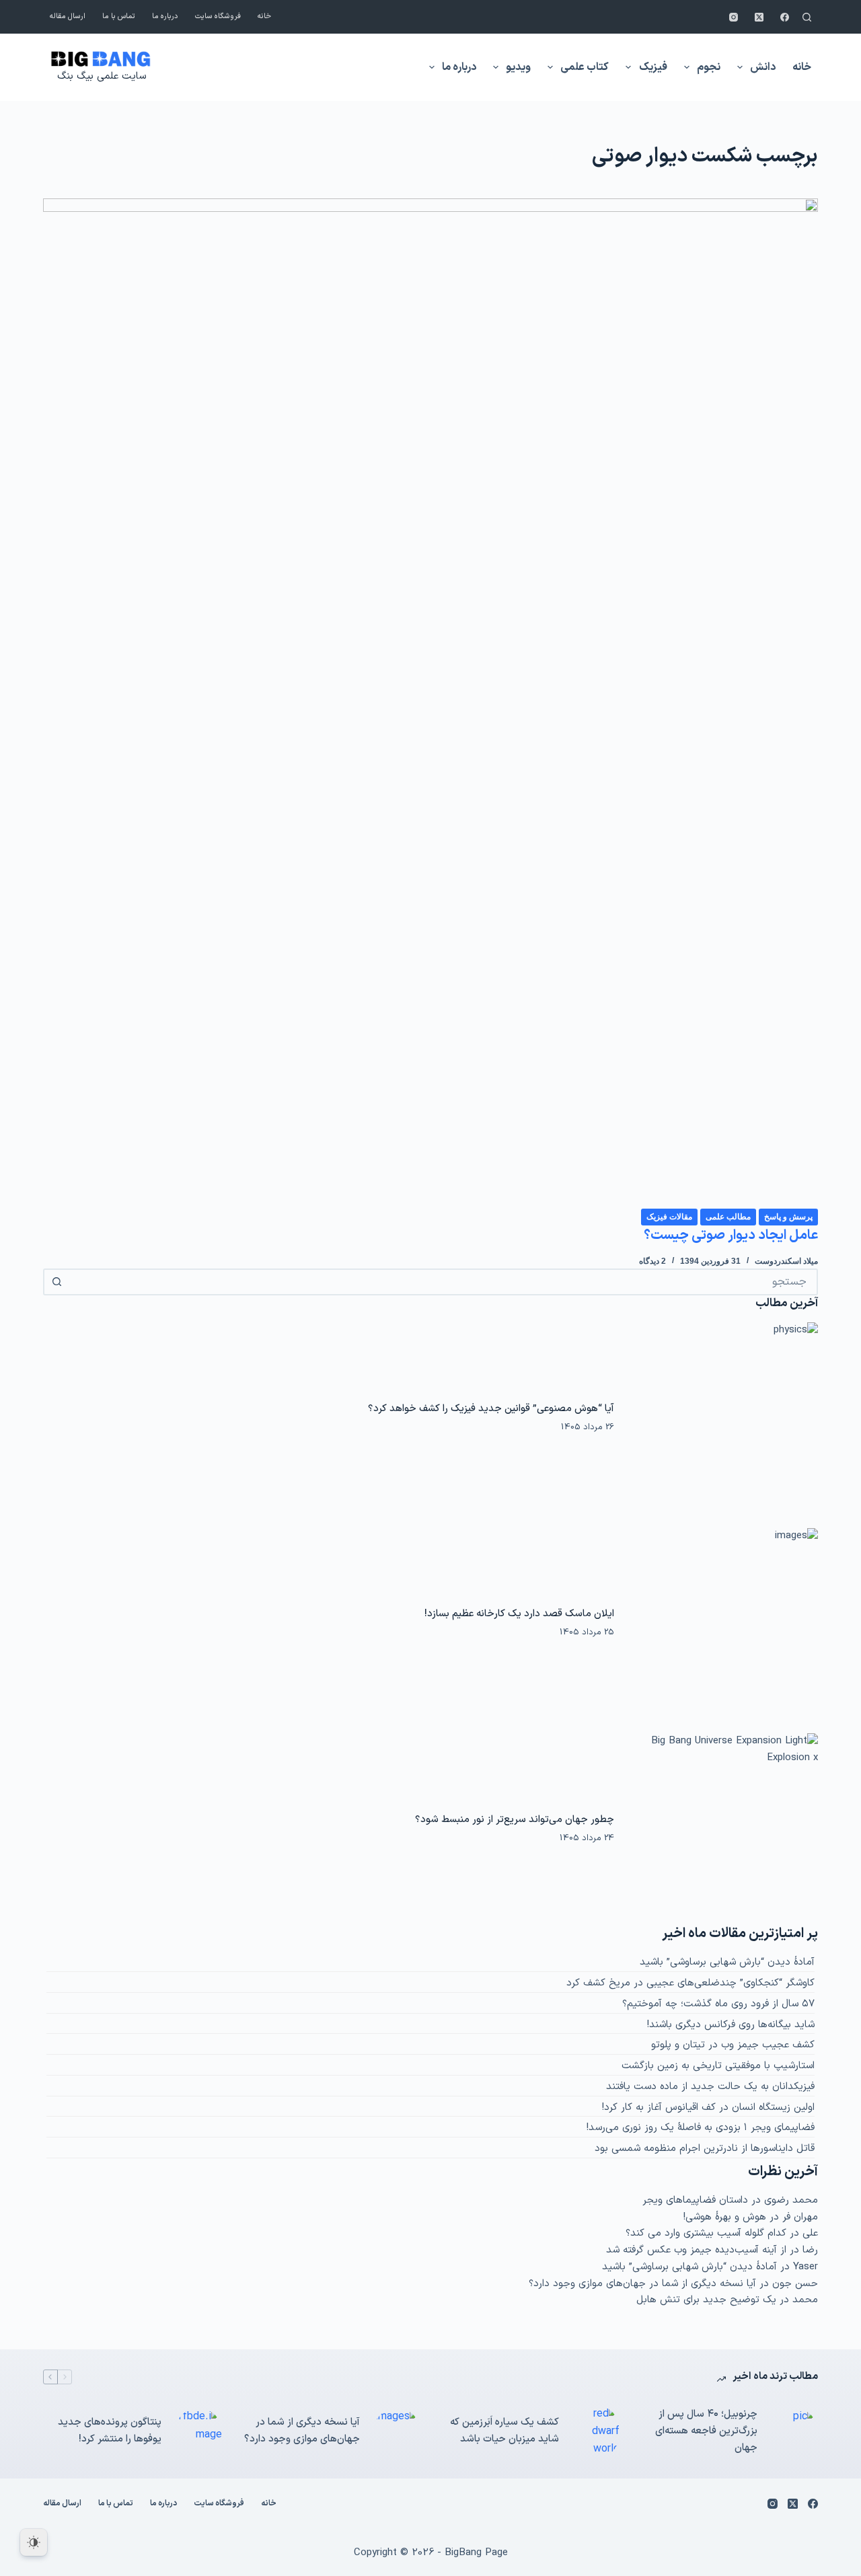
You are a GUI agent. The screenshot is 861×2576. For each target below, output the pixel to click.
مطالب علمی (728, 1217)
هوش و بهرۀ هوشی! (725, 2217)
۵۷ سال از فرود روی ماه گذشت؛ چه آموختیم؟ (718, 2004)
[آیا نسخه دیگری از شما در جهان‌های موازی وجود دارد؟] (397, 2431)
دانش (763, 67)
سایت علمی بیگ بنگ (102, 76)
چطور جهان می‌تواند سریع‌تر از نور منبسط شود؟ (515, 1819)
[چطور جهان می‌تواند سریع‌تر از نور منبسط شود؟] (723, 1828)
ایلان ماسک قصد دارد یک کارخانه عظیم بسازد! (519, 1614)
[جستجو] (807, 17)
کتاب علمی (585, 67)
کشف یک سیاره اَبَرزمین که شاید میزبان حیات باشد (504, 2431)
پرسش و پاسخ (788, 1217)
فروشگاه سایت (218, 16)
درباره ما (165, 16)
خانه (264, 16)
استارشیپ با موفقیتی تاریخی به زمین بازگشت (718, 2066)
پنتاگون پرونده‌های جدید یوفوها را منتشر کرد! (110, 2431)
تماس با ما (119, 16)
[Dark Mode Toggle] (34, 2542)
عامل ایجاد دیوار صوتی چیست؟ (731, 1236)
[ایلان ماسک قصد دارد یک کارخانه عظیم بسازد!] (723, 1623)
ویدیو (518, 67)
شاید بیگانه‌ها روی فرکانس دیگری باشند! (731, 2025)
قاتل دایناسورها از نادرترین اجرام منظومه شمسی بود (705, 2149)
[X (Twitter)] (759, 17)
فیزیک (653, 67)
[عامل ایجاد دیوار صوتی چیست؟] (430, 703)
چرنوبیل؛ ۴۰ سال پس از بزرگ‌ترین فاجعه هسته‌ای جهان (706, 2431)
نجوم (709, 67)
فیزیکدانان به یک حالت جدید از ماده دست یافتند (710, 2087)
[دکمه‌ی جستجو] (57, 1282)
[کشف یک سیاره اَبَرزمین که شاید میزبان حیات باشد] (596, 2432)
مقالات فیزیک (669, 1217)
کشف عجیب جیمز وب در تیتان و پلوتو (733, 2045)
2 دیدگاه (652, 1261)
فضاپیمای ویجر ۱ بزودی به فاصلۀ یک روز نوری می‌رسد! (701, 2128)
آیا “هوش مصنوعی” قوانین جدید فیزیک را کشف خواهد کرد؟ (491, 1408)
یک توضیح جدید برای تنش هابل (706, 2300)
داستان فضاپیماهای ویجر (695, 2200)
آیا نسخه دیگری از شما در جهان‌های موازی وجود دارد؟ (642, 2284)
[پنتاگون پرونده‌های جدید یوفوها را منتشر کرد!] (198, 2431)
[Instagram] (734, 17)
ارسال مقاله (68, 16)
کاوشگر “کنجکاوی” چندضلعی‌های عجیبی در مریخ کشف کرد (690, 1983)
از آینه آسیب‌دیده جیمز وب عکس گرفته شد (696, 2250)
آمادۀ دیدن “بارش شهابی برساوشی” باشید (727, 1962)
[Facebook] (785, 17)
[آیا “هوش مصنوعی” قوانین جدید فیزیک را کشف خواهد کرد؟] (723, 1417)
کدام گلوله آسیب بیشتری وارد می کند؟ (706, 2233)
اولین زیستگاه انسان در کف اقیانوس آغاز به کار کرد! (708, 2108)
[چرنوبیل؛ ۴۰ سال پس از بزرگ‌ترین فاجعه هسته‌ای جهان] (794, 2431)
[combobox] (443, 1282)
